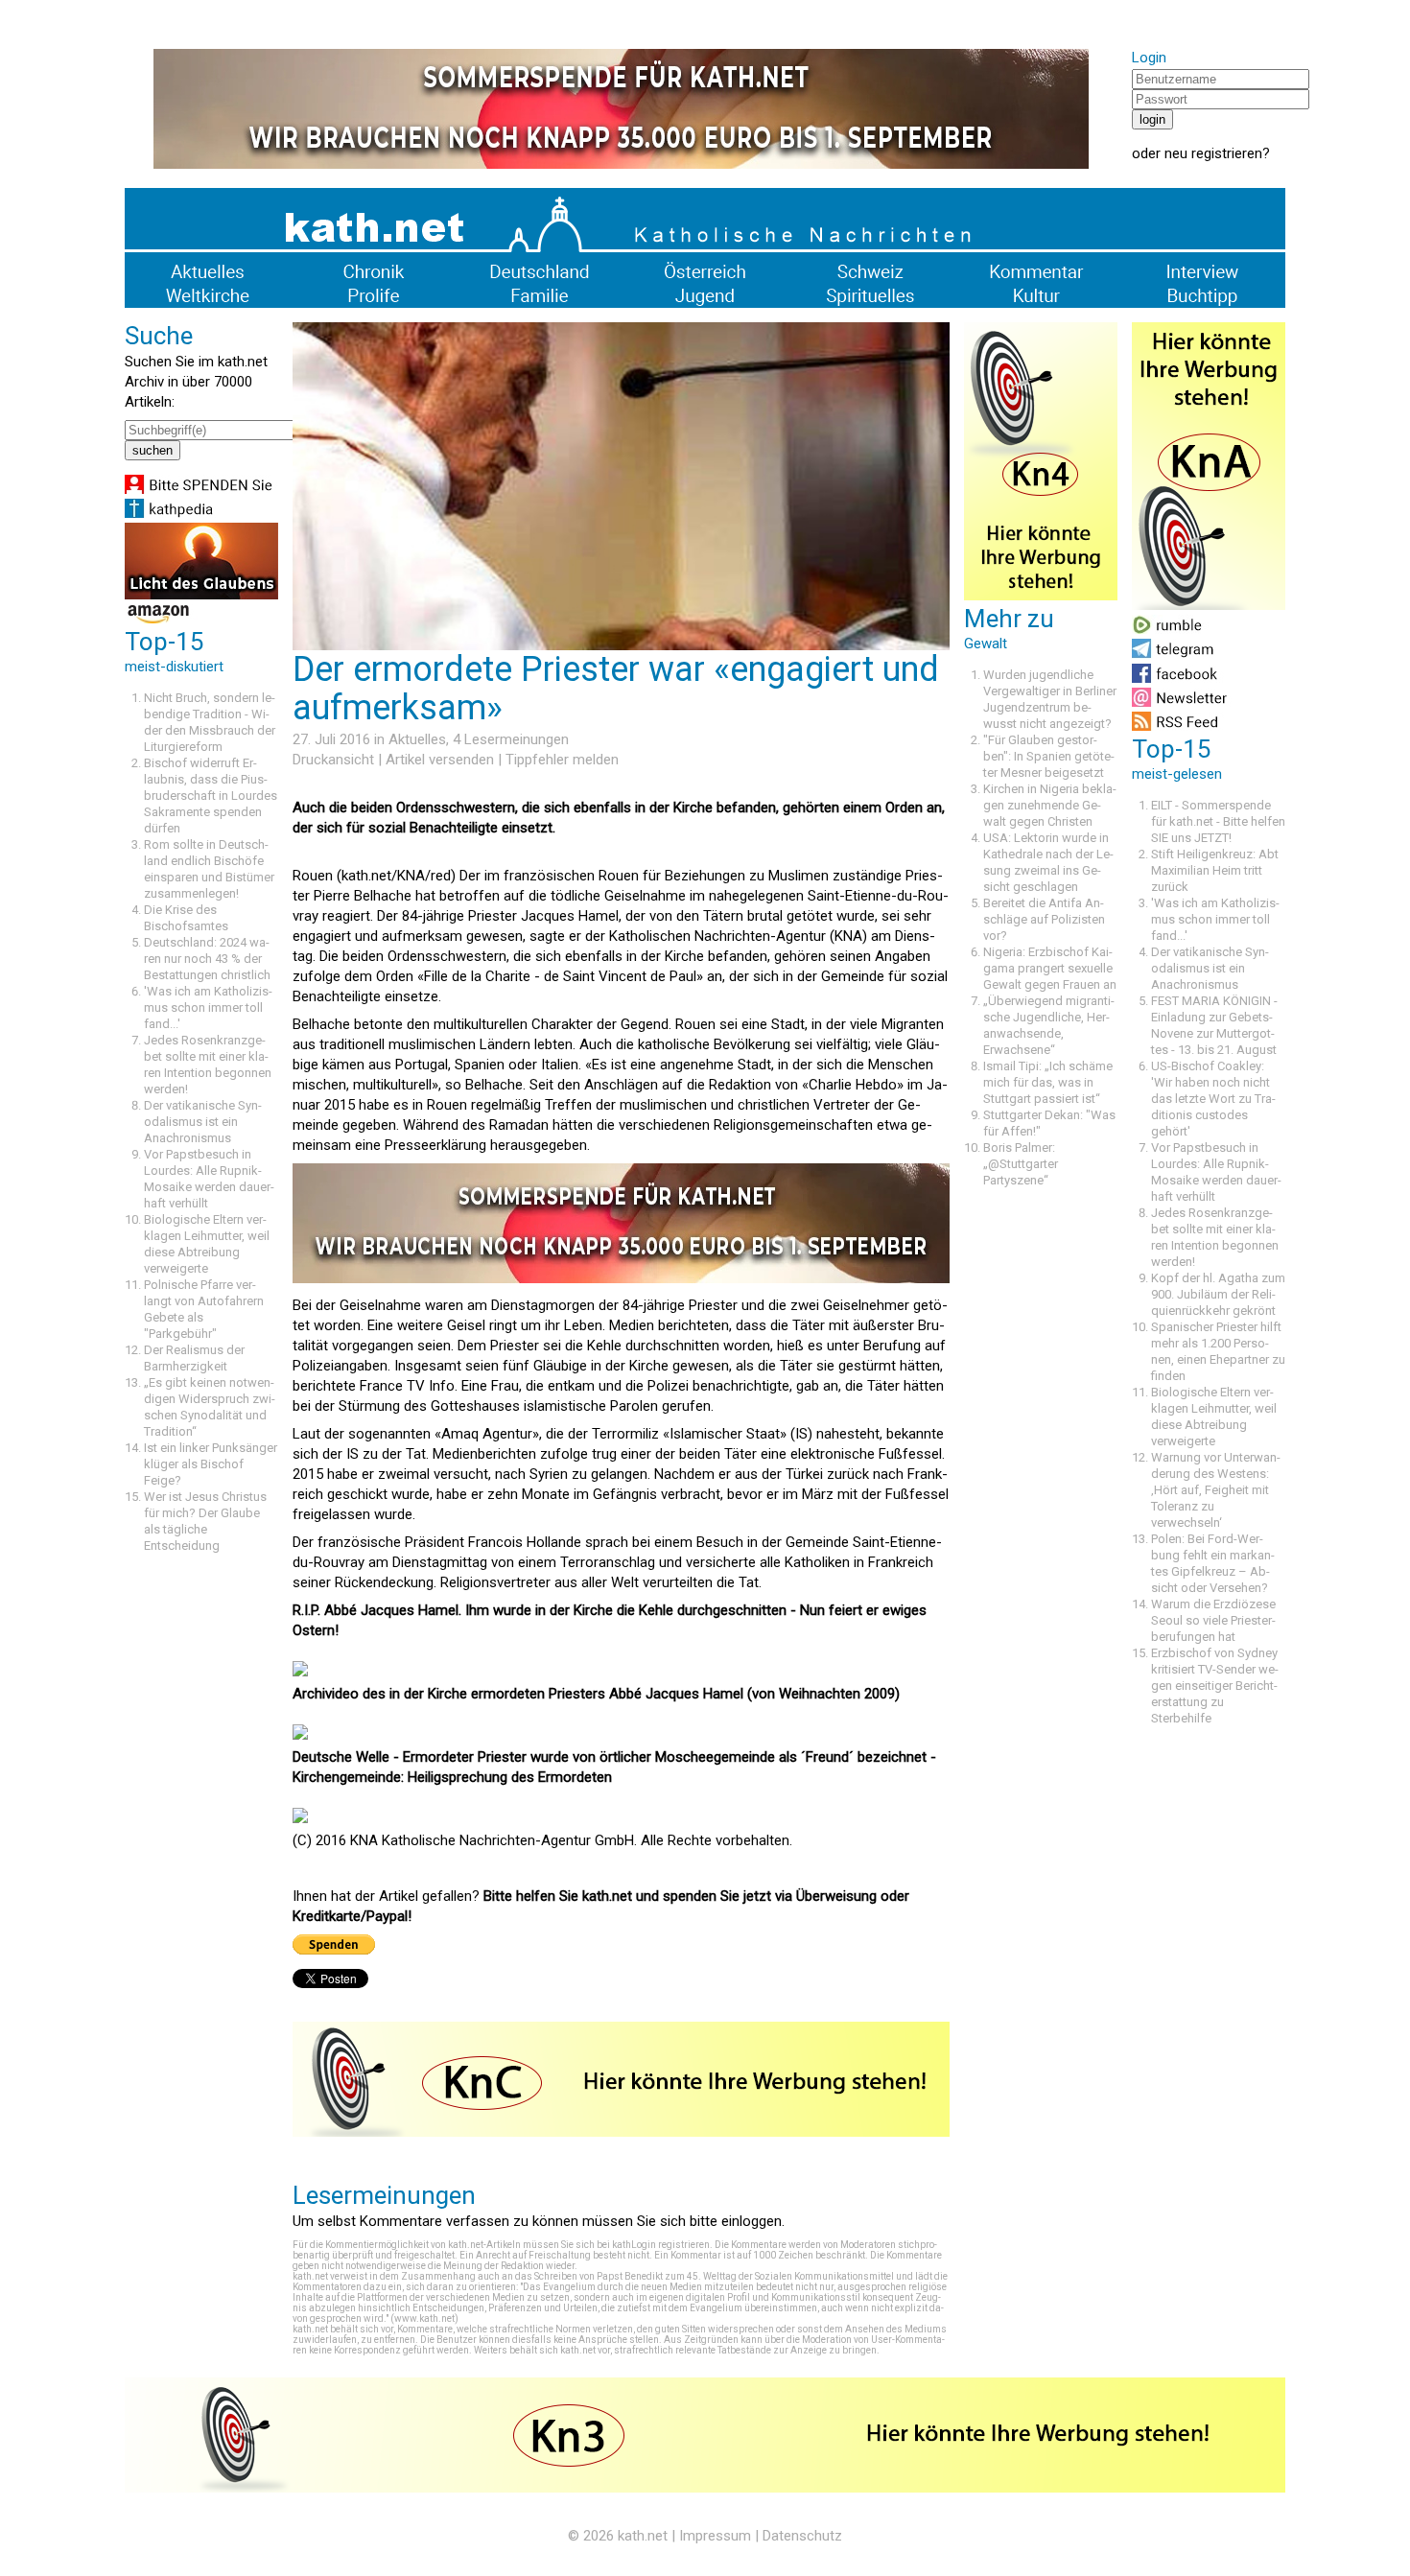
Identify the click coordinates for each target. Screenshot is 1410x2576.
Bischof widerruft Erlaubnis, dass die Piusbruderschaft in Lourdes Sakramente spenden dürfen (211, 796)
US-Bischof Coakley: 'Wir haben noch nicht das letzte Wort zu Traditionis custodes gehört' (1213, 1099)
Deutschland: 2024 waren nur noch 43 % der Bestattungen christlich (207, 959)
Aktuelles (417, 739)
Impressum (715, 2536)
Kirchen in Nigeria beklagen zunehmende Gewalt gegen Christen (1050, 805)
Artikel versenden (440, 760)
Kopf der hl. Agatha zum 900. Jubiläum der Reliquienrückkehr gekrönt (1218, 1294)
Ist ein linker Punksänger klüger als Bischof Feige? (211, 1464)
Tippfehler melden (562, 760)
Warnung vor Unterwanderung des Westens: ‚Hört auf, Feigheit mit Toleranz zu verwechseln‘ (1216, 1490)
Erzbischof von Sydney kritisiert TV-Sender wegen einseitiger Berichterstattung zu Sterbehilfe (1215, 1686)
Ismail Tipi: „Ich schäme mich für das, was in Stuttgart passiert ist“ (1048, 1082)
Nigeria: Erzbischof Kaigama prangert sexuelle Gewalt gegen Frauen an (1050, 968)
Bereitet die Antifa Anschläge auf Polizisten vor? (1044, 919)
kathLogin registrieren (661, 2245)
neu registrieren (1213, 153)
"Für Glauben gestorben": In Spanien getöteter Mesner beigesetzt (1049, 756)
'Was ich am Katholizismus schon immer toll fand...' (208, 1007)
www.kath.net (424, 2318)
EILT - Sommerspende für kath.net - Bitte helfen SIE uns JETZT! (1218, 821)
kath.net (643, 2536)
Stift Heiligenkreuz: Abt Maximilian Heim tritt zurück (1215, 870)
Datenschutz (802, 2536)
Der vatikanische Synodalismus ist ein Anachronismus (203, 1122)
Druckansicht (333, 760)
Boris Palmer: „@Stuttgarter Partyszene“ (1021, 1164)
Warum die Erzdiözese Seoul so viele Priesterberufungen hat (1213, 1620)
